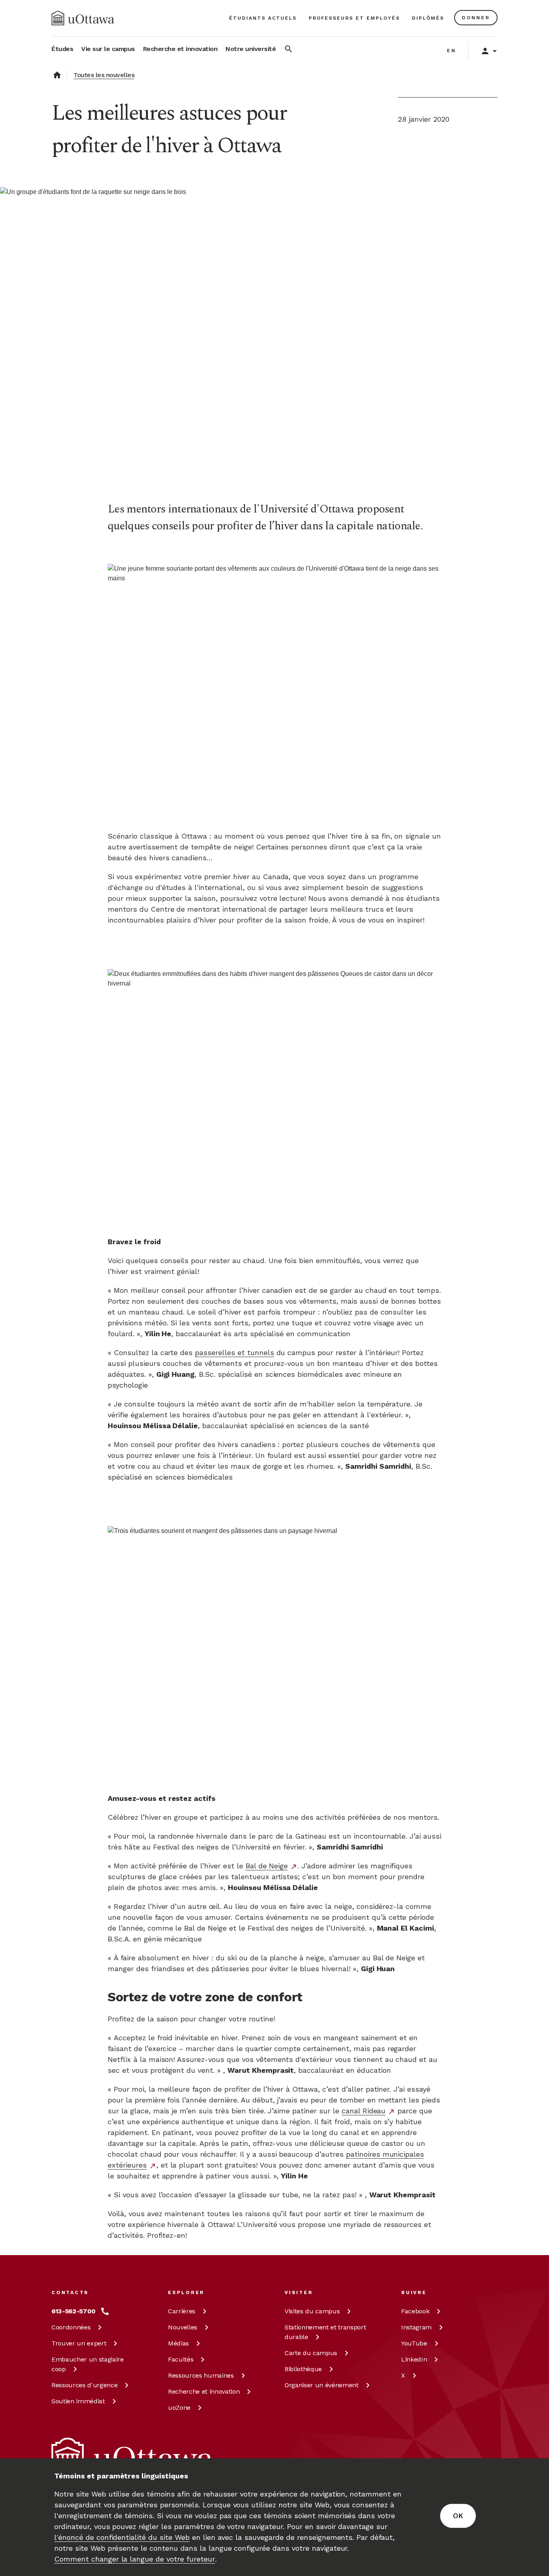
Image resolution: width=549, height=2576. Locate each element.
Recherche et (204, 2391)
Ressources (84, 2385)
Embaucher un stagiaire (88, 2364)
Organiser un (322, 2385)
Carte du (311, 2353)
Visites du (312, 2311)
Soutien (78, 2401)
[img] (83, 18)
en (452, 51)
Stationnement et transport (325, 2332)
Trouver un (79, 2343)
